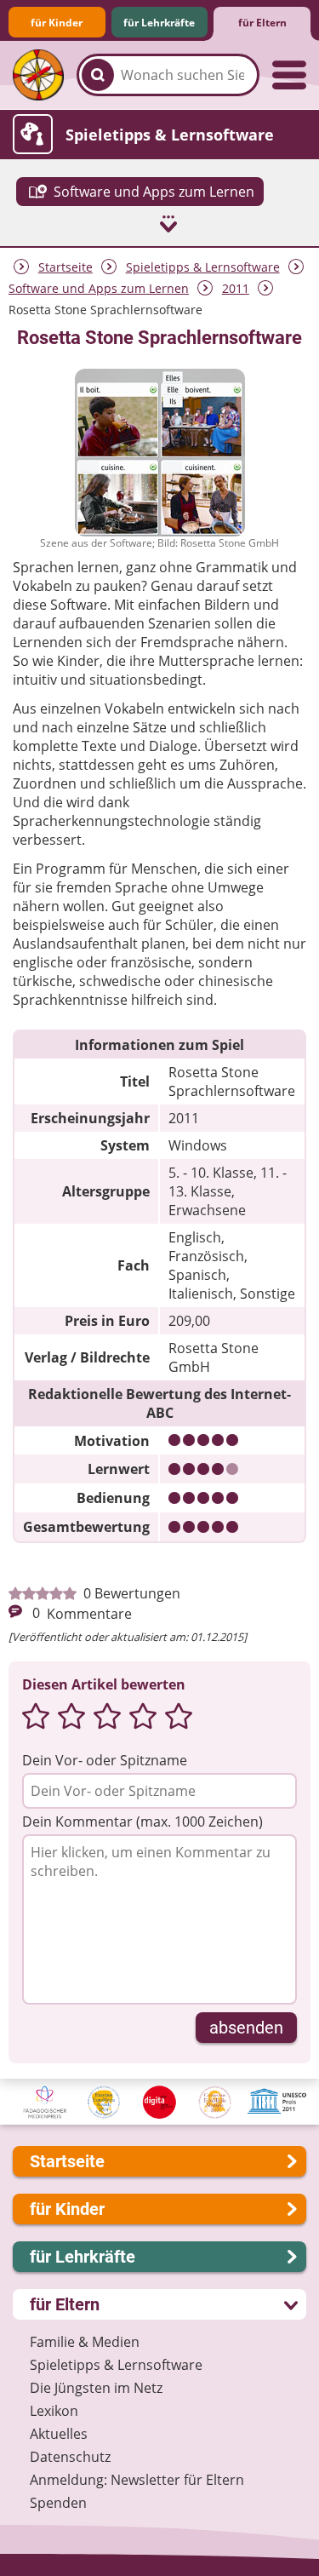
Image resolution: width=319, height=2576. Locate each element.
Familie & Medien (85, 2342)
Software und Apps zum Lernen (99, 288)
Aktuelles (59, 2434)
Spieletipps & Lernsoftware (203, 267)
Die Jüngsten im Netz (96, 2388)
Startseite (66, 267)
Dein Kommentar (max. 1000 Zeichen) (142, 1822)
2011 (236, 288)
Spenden (58, 2503)
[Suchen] (98, 75)
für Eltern (262, 23)
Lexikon (54, 2411)
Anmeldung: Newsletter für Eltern (137, 2480)
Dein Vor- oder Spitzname (105, 1760)
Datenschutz (70, 2457)
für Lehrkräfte (159, 23)
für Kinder (57, 23)
